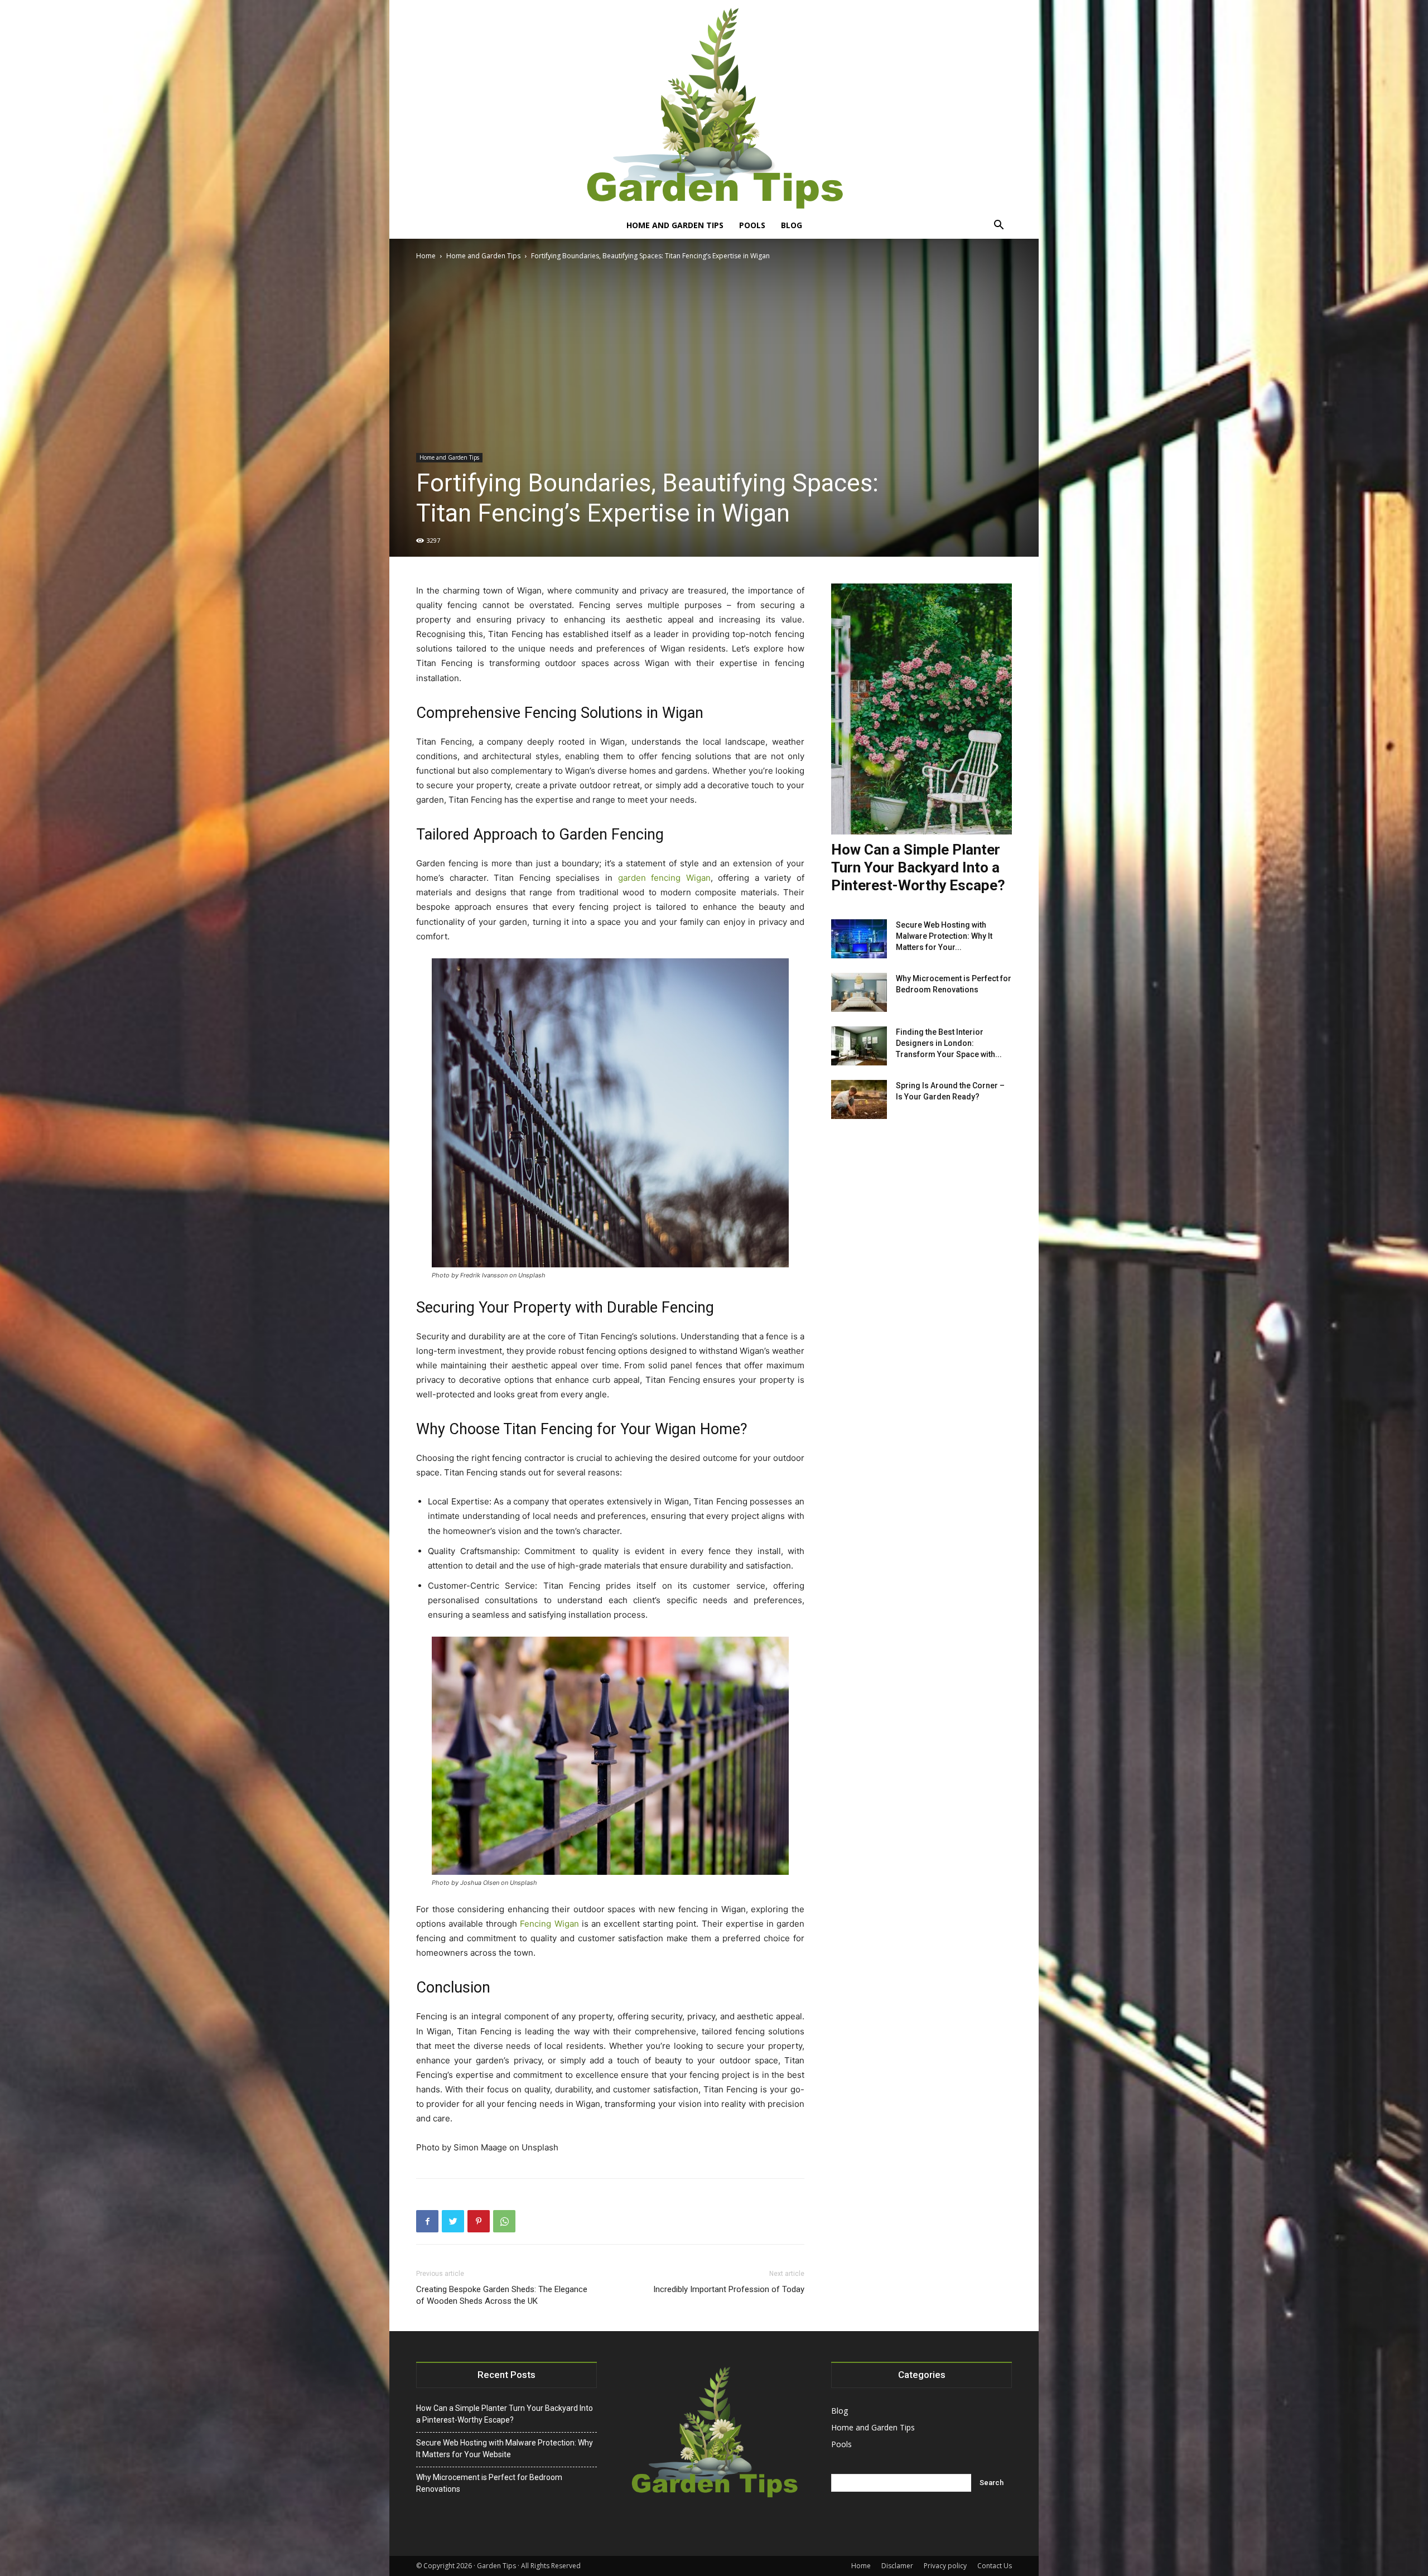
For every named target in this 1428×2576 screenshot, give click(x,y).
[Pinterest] (479, 2221)
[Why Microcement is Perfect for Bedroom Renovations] (859, 992)
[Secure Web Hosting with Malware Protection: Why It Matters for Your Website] (859, 939)
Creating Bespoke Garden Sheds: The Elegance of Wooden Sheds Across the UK (502, 2295)
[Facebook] (427, 2221)
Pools (752, 225)
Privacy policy (945, 2566)
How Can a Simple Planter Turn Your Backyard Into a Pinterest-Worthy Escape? (918, 867)
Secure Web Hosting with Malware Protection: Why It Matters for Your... (944, 936)
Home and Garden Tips (675, 225)
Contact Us (995, 2566)
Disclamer (897, 2566)
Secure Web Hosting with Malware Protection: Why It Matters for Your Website (505, 2449)
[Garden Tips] (714, 106)
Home (426, 256)
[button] (998, 226)
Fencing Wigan (549, 1924)
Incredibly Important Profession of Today (729, 2289)
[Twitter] (453, 2221)
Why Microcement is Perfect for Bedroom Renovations (489, 2483)
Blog (792, 225)
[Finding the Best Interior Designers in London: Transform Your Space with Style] (859, 1046)
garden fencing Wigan (664, 878)
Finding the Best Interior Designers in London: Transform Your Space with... (949, 1043)
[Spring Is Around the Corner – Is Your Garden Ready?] (859, 1099)
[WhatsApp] (504, 2221)
